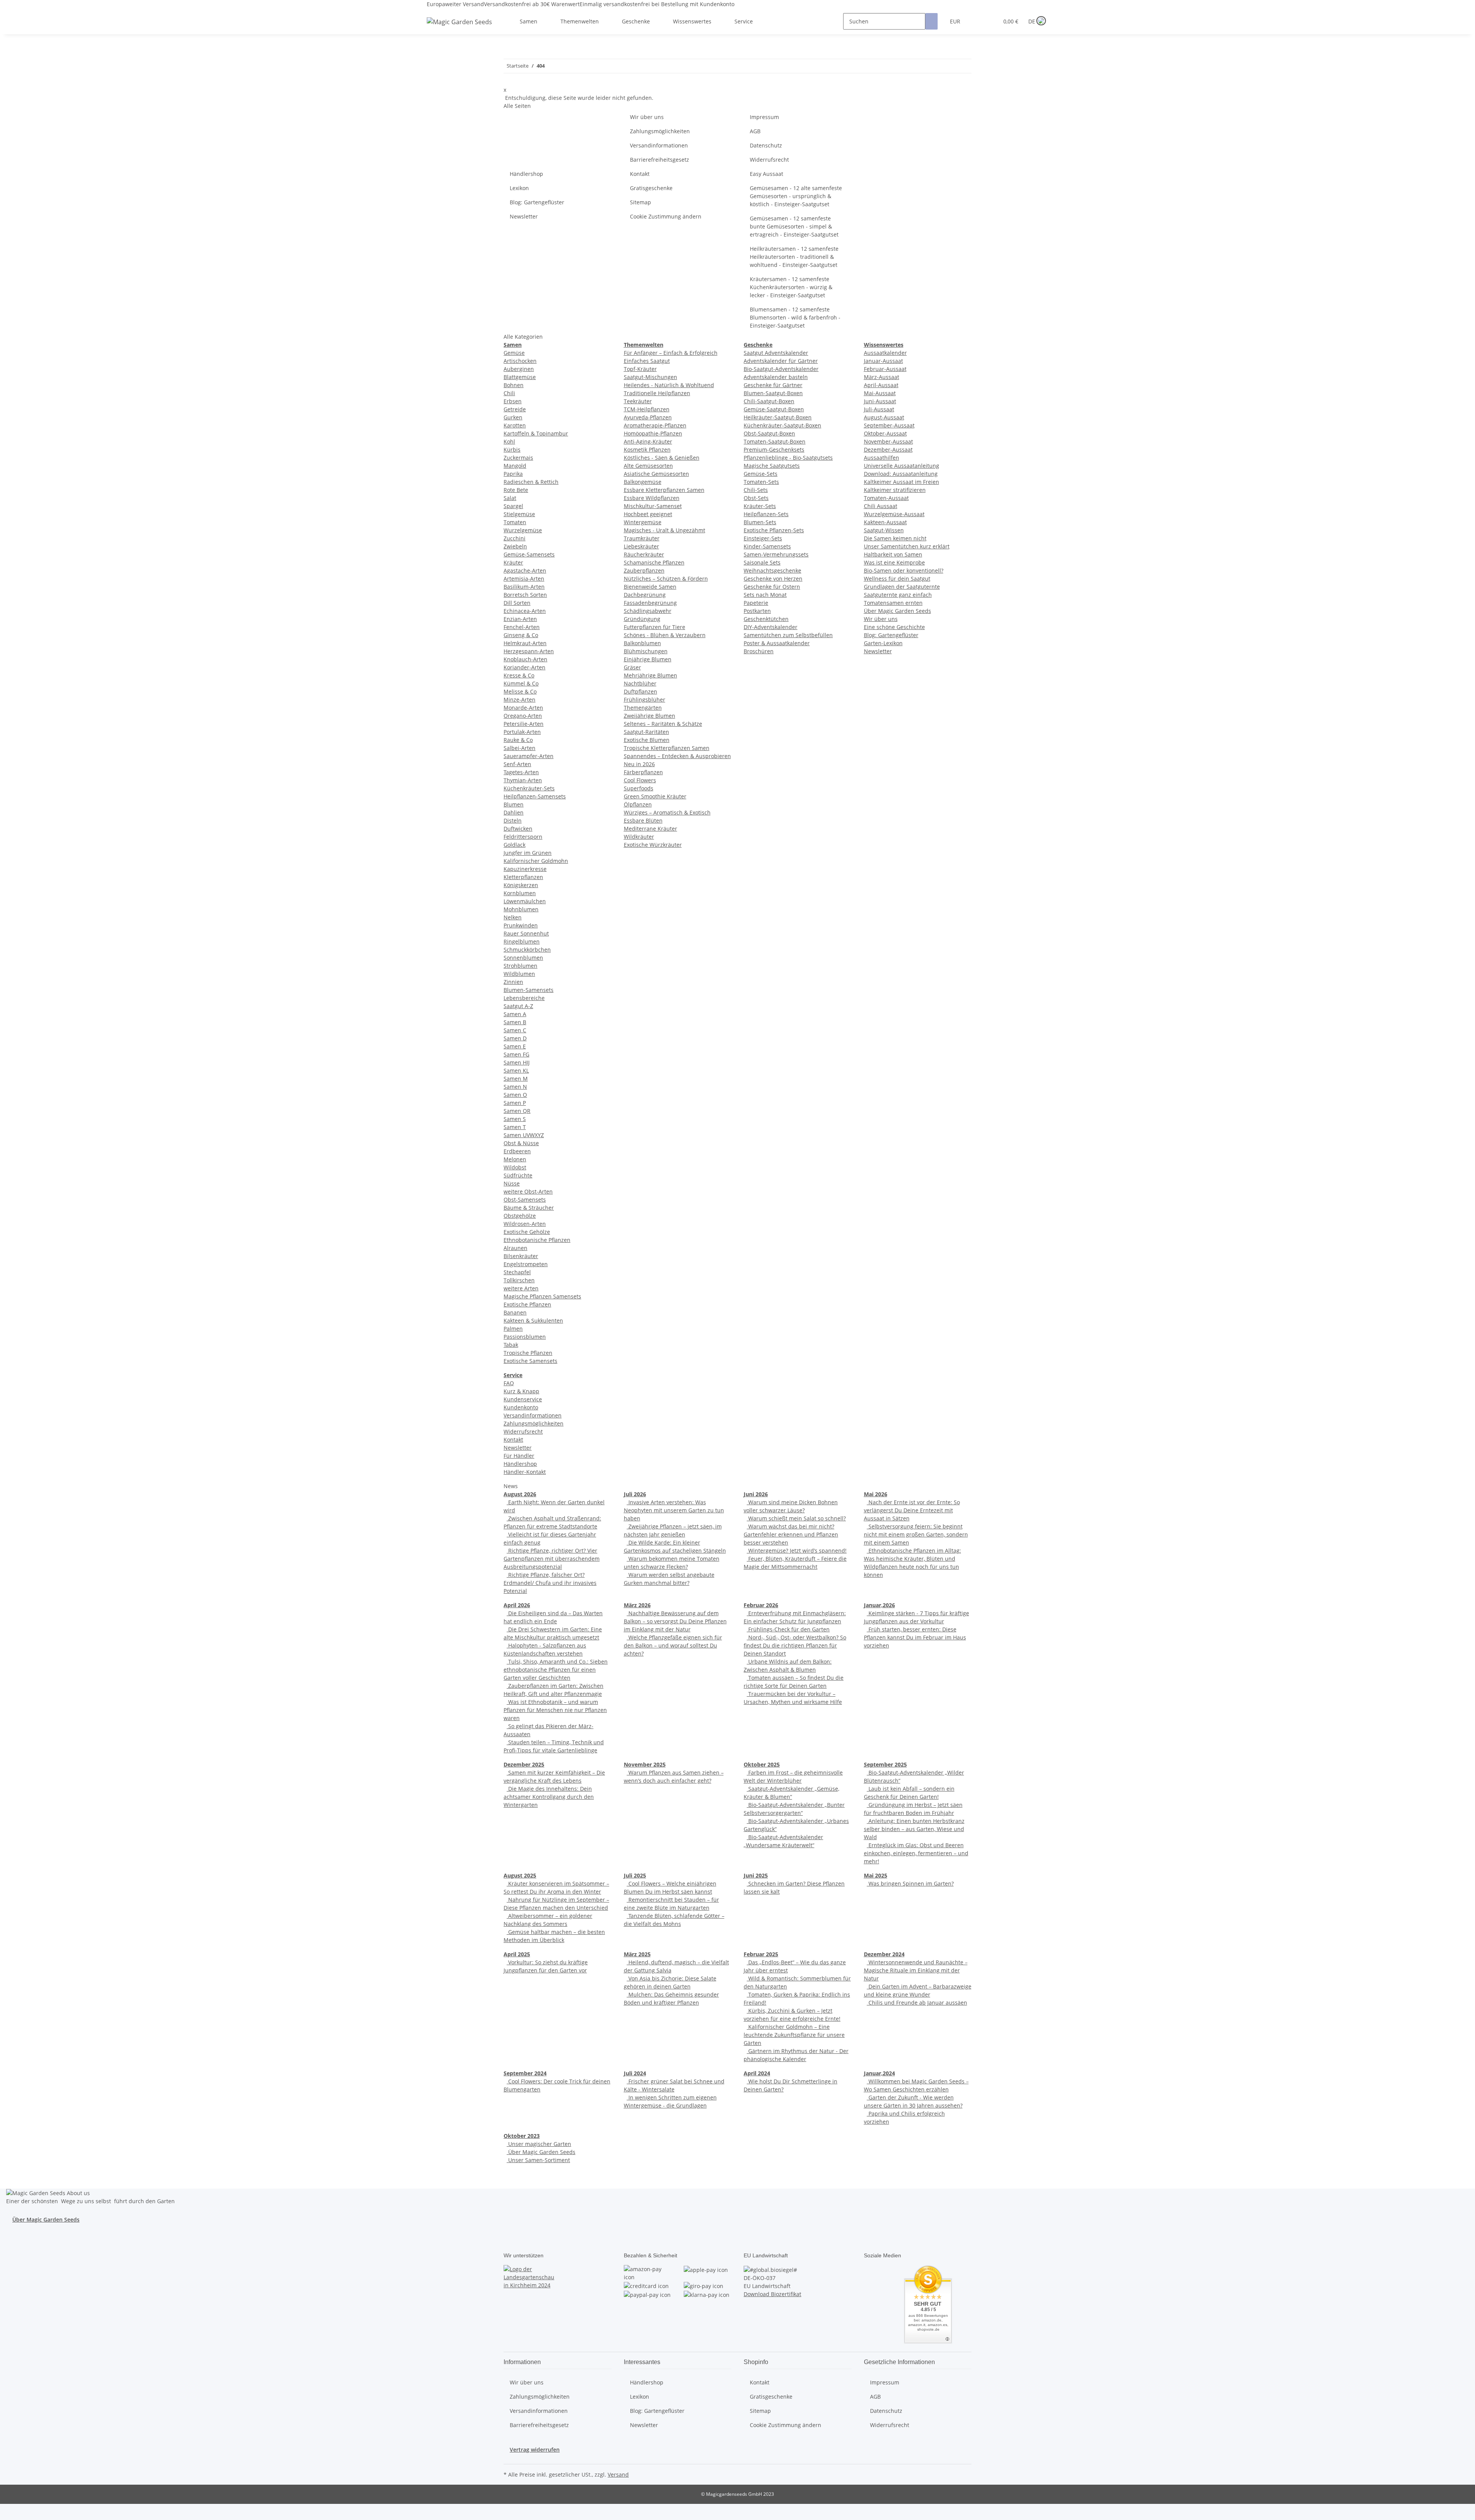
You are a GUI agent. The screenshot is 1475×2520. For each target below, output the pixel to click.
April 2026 (517, 1605)
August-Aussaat (884, 417)
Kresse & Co (519, 675)
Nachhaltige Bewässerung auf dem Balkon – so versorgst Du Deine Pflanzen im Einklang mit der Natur (675, 1621)
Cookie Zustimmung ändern (666, 216)
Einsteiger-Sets (763, 538)
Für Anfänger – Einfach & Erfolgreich (671, 353)
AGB (755, 131)
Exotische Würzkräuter (653, 845)
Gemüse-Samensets (529, 554)
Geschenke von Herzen (773, 579)
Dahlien (514, 812)
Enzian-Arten (520, 619)
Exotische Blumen (647, 740)
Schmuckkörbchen (527, 950)
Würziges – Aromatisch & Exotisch (667, 812)
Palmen (513, 1329)
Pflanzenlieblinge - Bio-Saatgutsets (788, 458)
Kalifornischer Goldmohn (536, 861)
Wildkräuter (639, 837)
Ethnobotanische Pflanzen (537, 1240)
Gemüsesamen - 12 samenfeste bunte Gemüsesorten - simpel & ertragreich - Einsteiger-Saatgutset (794, 226)
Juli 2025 (635, 1875)
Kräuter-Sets (760, 506)
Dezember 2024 (884, 1954)
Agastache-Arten (525, 570)
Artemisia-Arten (524, 579)
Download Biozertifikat (772, 2294)
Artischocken (520, 361)
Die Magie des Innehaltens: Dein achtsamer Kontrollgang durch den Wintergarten (549, 1797)
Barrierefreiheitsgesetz (660, 160)
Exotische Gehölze (527, 1232)
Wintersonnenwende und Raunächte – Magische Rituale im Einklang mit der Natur (916, 1970)
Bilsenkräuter (521, 1256)
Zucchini (515, 538)
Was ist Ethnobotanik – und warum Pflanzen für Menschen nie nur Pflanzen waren (555, 1710)
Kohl (509, 441)
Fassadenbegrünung (650, 603)
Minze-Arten (520, 700)
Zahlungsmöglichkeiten (660, 131)
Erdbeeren (517, 1151)
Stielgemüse (519, 514)
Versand (618, 2474)
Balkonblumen (642, 643)
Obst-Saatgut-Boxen (769, 433)
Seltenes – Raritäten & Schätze (663, 724)
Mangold (515, 466)
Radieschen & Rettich (531, 482)
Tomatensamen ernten (893, 603)
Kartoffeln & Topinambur (536, 433)
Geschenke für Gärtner (773, 385)
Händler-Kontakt (525, 1472)
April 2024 (757, 2073)
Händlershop (526, 174)
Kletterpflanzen (523, 877)
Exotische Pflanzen (527, 1304)
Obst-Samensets (525, 1200)
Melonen (515, 1159)
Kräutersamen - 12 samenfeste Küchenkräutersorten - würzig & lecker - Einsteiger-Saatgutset (791, 287)
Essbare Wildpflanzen (652, 498)
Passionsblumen (525, 1337)
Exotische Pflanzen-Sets (774, 530)
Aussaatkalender (885, 353)
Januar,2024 (879, 2073)
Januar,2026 (879, 1605)
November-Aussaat (888, 441)
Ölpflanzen (638, 804)
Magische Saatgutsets (772, 466)
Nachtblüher (640, 683)
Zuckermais (518, 458)
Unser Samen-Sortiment (538, 2160)
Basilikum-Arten (524, 587)
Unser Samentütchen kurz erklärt (907, 546)
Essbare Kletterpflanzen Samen (664, 490)
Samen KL (516, 1070)
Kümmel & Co (521, 683)
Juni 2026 (756, 1494)
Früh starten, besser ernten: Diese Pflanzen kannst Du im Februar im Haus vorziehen (915, 1637)
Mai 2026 (876, 1494)
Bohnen (514, 385)
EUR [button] (956, 21)
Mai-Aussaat (880, 393)
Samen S (515, 1119)
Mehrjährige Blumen (650, 675)
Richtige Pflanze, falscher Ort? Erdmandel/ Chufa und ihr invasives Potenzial (550, 1583)
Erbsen (513, 401)
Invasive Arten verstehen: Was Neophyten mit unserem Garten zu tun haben (674, 1510)
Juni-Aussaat (880, 401)
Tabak (511, 1345)
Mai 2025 (876, 1875)
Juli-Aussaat (879, 409)
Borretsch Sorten (525, 595)
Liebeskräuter (641, 546)
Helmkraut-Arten (525, 643)
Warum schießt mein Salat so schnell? (796, 1518)
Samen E (515, 1046)
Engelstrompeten (526, 1264)
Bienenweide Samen (650, 587)
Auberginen (519, 369)
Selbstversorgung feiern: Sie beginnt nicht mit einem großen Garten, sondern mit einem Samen (916, 1534)
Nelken (513, 917)
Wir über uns (647, 117)
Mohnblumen (521, 909)
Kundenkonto (521, 1407)
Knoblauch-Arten (525, 659)
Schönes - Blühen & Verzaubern (665, 635)
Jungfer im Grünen (528, 853)
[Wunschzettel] (989, 21)
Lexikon (519, 188)
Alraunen (515, 1248)
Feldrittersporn (523, 837)
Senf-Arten (517, 764)
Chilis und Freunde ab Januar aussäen (917, 2003)
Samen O (515, 1095)
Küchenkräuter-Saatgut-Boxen (782, 425)
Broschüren (759, 651)
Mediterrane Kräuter (650, 829)
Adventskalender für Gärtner (781, 361)
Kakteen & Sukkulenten (533, 1320)
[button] (977, 21)
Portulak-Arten (522, 732)
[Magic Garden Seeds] (459, 29)
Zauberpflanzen (644, 570)
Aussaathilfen (882, 458)
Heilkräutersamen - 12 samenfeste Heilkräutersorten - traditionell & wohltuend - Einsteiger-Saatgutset (794, 257)
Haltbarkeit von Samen (893, 554)
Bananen (515, 1312)
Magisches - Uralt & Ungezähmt (665, 530)
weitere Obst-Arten (528, 1191)
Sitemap (641, 202)
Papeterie (756, 603)
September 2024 (525, 2073)
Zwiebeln (515, 546)
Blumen (514, 804)
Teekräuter (638, 401)
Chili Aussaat (881, 506)
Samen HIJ (517, 1062)
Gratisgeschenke (651, 188)
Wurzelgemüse (523, 530)
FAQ (509, 1383)
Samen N (515, 1087)
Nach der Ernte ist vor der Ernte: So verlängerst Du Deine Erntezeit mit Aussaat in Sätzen (912, 1510)
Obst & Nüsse (521, 1143)
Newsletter (524, 216)
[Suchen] (931, 21)
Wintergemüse (643, 522)
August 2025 (520, 1875)
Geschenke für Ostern (772, 587)
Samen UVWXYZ (524, 1135)
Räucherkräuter (644, 554)
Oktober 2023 (522, 2136)
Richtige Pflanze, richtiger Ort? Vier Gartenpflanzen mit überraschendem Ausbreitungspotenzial (552, 1559)
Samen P (515, 1103)
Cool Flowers (640, 780)
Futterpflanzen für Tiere (655, 627)
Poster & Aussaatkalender (777, 643)
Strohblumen (520, 966)
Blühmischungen (646, 651)
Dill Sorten (517, 603)
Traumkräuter (642, 538)
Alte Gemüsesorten (648, 466)
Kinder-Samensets (767, 546)
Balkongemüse (643, 482)
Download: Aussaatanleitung (901, 474)
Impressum (764, 117)
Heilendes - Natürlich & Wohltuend (669, 385)
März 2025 (637, 1954)
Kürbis (512, 450)
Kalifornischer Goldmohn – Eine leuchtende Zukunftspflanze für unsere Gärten (794, 2035)
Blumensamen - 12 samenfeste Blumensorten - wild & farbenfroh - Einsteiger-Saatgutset (795, 317)
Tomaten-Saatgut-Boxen (775, 441)
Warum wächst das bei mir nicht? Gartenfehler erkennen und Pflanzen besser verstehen (791, 1534)
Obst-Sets (756, 498)
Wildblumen (519, 974)
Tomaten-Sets (761, 482)
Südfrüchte (518, 1175)
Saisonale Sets (762, 562)
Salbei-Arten (520, 748)
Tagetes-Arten (521, 772)
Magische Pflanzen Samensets (542, 1296)
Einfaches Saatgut (647, 361)
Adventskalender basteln (776, 377)
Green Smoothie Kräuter (655, 796)
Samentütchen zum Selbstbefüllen (788, 635)
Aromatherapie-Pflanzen (655, 425)
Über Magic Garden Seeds (897, 611)
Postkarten (757, 611)
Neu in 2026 (639, 764)
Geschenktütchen (766, 619)
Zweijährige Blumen (650, 716)
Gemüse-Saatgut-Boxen (774, 409)
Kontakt (640, 174)
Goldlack (515, 845)
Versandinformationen (659, 145)
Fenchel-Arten (522, 627)
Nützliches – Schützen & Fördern (666, 579)
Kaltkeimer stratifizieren (895, 490)
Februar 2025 (761, 1954)
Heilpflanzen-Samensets (535, 796)
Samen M (516, 1079)
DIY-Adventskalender (771, 627)
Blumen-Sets (760, 522)
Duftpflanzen (641, 691)
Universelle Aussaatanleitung (902, 466)
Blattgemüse (520, 377)
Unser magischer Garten (539, 2144)
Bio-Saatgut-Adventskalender (781, 369)
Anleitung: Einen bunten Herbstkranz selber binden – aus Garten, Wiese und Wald (914, 1829)
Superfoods (639, 788)
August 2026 (520, 1494)
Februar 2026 (761, 1605)
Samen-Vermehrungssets (776, 554)
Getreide (515, 409)
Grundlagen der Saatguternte (902, 587)
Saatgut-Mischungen (650, 377)
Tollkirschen (519, 1280)
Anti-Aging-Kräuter (648, 441)
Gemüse (514, 353)
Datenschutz (766, 145)
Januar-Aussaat (883, 361)
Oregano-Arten (523, 716)
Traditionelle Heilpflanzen (657, 393)
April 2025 (517, 1954)
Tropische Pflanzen (528, 1353)
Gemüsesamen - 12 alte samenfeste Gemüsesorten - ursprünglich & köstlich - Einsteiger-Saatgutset (796, 196)
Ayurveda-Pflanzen (648, 417)
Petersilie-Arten (524, 724)
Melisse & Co (520, 691)
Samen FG (516, 1054)
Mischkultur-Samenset (653, 506)
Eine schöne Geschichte (894, 627)
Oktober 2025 (762, 1764)
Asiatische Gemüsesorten (656, 474)
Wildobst (515, 1167)
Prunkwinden (521, 925)
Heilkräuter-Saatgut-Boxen (778, 417)
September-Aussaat (889, 425)
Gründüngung (642, 619)
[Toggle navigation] (436, 15)
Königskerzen (521, 885)
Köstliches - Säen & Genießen (662, 458)
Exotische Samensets (530, 1361)
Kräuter (513, 562)
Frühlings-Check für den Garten (788, 1629)
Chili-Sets (756, 490)
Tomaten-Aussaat (886, 498)
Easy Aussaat (767, 174)
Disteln (513, 820)
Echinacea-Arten (525, 611)
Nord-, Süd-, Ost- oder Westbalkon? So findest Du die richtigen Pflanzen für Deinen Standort (795, 1645)
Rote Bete (516, 490)
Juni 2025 (756, 1875)
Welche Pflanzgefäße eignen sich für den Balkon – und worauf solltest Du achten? (673, 1645)
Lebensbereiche (524, 998)
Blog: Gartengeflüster (537, 202)
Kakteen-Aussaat (885, 522)
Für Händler (519, 1456)
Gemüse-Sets (761, 474)
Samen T (515, 1127)
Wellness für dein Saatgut (897, 579)
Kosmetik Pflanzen (647, 450)
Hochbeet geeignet (648, 514)
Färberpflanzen (643, 772)
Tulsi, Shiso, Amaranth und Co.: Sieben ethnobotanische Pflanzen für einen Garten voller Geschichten (556, 1670)
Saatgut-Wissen (884, 530)
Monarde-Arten (523, 708)
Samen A (515, 1014)
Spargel (513, 506)
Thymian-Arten (523, 780)
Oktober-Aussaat (885, 433)
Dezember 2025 (524, 1764)
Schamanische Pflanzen (654, 562)
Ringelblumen (522, 941)
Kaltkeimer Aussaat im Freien (902, 482)
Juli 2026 (635, 1494)
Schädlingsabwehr (648, 611)
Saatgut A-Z (518, 1006)
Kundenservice (523, 1399)
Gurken (513, 417)
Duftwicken (518, 829)
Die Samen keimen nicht (895, 538)
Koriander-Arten (525, 667)
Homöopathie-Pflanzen (653, 433)
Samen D (515, 1038)
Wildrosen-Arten (525, 1224)
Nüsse (512, 1183)
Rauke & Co (518, 740)
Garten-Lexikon (883, 643)
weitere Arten (521, 1288)
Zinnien (513, 982)
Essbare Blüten (643, 820)
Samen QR (517, 1111)
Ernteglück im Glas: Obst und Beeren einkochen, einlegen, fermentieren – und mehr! (916, 1853)
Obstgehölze (520, 1216)
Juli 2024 (635, 2073)
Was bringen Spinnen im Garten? (910, 1883)
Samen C (515, 1030)
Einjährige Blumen (648, 659)
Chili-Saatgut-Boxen (769, 401)
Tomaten (515, 522)
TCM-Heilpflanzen (647, 409)
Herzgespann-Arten (529, 651)
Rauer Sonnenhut (526, 933)
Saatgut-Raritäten (646, 732)
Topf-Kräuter (640, 369)
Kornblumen (520, 893)
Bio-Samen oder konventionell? (904, 570)
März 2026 (637, 1605)
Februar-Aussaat (885, 369)
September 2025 (885, 1764)
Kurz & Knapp (521, 1391)
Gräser (632, 667)
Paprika (513, 474)
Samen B (515, 1022)
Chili (509, 393)
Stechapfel (517, 1272)
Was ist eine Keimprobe (894, 562)
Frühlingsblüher (645, 700)
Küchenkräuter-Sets (529, 788)
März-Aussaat (882, 377)
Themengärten (643, 708)
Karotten (515, 425)
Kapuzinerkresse (525, 869)
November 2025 (645, 1764)
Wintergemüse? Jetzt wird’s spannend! (797, 1551)
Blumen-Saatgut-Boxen (773, 393)
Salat (510, 498)
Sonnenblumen (523, 958)
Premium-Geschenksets (774, 450)
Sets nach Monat (765, 595)
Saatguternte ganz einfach (898, 595)
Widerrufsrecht (769, 160)
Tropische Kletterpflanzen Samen (667, 748)
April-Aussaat (881, 385)
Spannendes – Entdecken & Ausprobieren (677, 756)
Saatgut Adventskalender (776, 353)
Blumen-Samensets (529, 990)
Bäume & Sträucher (529, 1208)
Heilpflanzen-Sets (766, 514)
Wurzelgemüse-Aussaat (894, 514)
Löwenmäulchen (525, 901)
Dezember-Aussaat (888, 450)
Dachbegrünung (645, 595)
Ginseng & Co (521, 635)
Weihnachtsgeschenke (772, 570)
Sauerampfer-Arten (529, 756)
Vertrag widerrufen (535, 2450)
